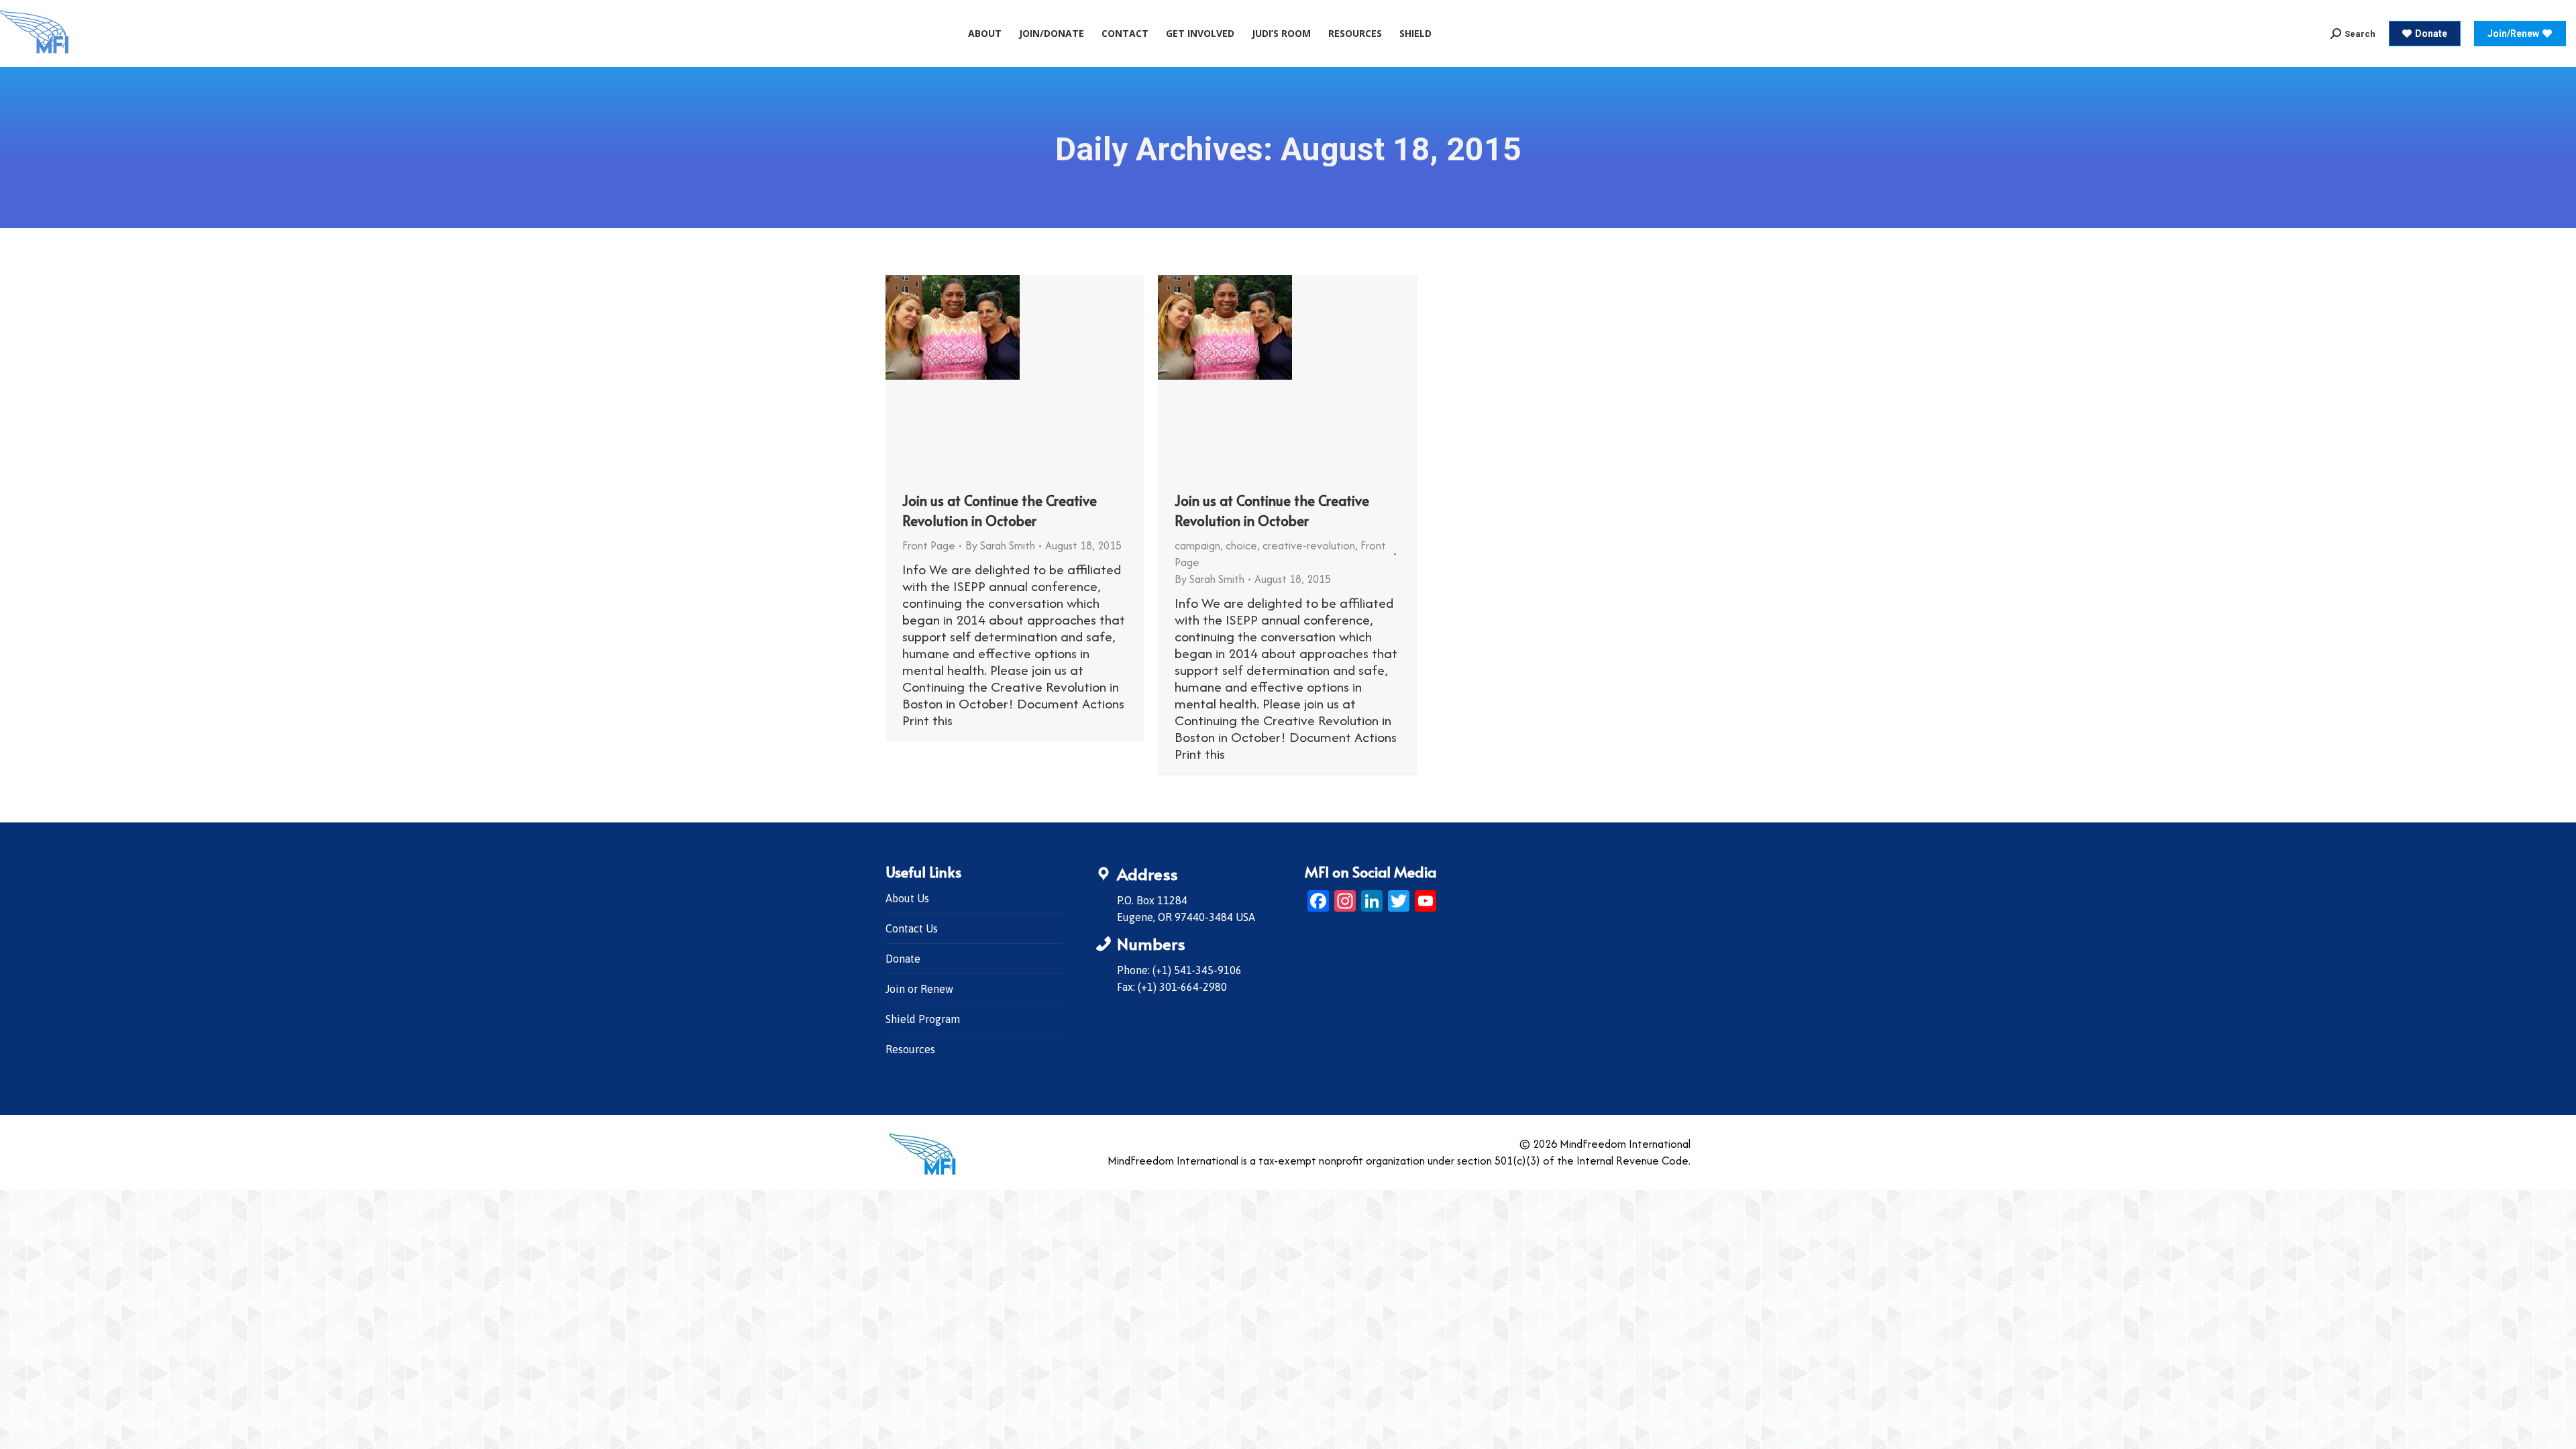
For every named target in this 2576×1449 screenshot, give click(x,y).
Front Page (929, 545)
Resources (910, 1049)
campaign (1197, 545)
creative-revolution (1309, 545)
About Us (907, 898)
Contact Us (912, 928)
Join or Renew (919, 989)
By (1000, 545)
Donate (903, 959)
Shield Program (923, 1019)
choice (1241, 545)
